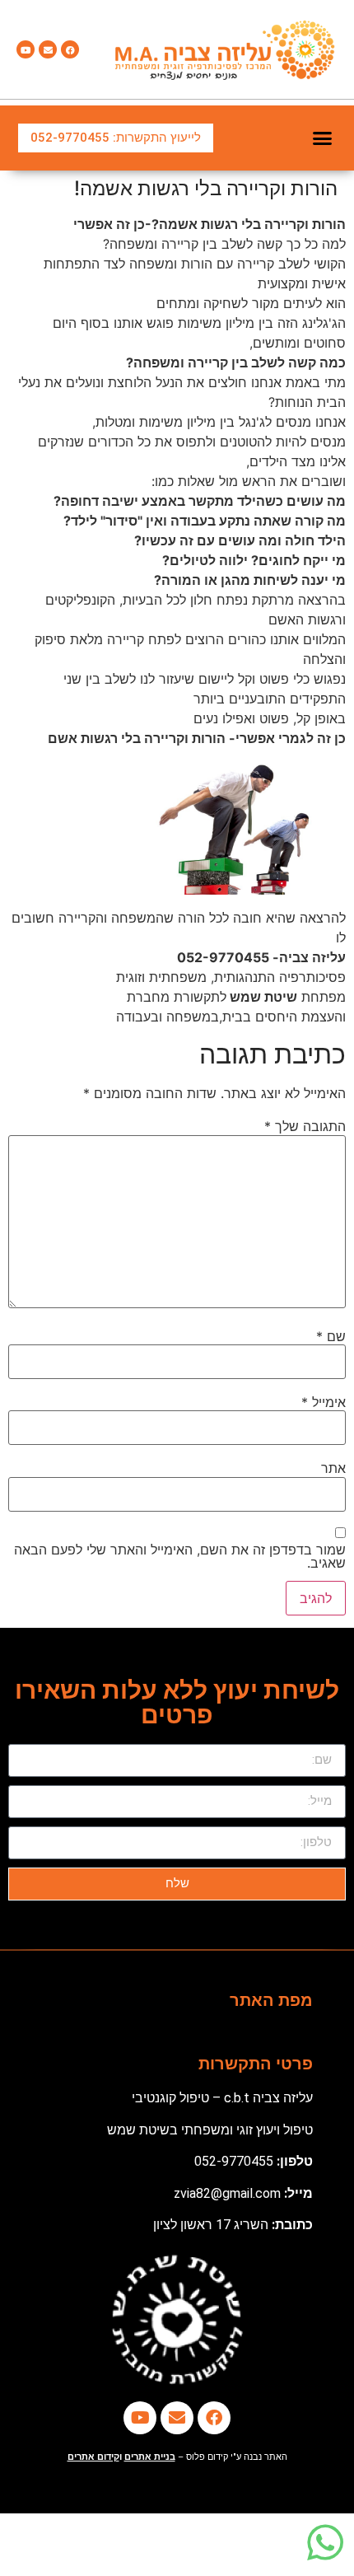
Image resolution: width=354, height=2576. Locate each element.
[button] (323, 138)
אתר (333, 1468)
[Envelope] (48, 49)
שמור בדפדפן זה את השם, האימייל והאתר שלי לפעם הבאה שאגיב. (180, 1556)
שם (331, 1336)
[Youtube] (26, 49)
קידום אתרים (93, 2457)
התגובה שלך (305, 1126)
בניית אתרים (150, 2457)
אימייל (324, 1402)
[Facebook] (70, 49)
